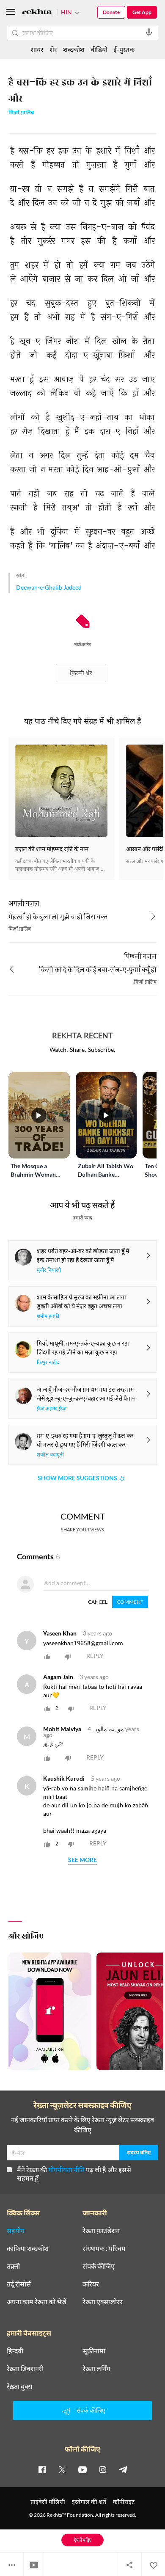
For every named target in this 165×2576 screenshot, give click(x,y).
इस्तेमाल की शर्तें (89, 2502)
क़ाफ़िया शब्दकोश (28, 2248)
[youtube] (82, 2469)
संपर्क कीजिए (99, 2266)
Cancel (98, 1602)
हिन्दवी (15, 2351)
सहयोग (16, 2231)
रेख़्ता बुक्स (20, 2386)
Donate (111, 12)
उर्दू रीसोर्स (19, 2284)
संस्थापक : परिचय (104, 2248)
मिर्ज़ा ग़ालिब (21, 113)
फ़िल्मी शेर (81, 673)
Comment (130, 1602)
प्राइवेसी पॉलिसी (48, 2502)
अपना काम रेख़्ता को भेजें (37, 2302)
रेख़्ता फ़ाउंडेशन (101, 2231)
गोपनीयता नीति (66, 2169)
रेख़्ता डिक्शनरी (25, 2369)
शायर (37, 49)
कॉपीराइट (124, 2502)
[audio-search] (149, 33)
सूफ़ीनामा (94, 2351)
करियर (91, 2284)
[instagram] (103, 2469)
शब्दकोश (74, 49)
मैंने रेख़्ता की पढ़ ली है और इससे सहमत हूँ (74, 2174)
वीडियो (99, 49)
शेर (53, 49)
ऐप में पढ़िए (83, 2540)
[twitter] (62, 2469)
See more (82, 1860)
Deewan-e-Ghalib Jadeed (49, 587)
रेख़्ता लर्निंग (96, 2369)
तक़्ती (13, 2266)
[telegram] (123, 2469)
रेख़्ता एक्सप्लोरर (103, 2302)
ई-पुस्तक (124, 49)
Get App (142, 12)
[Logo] (37, 13)
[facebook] (42, 2469)
